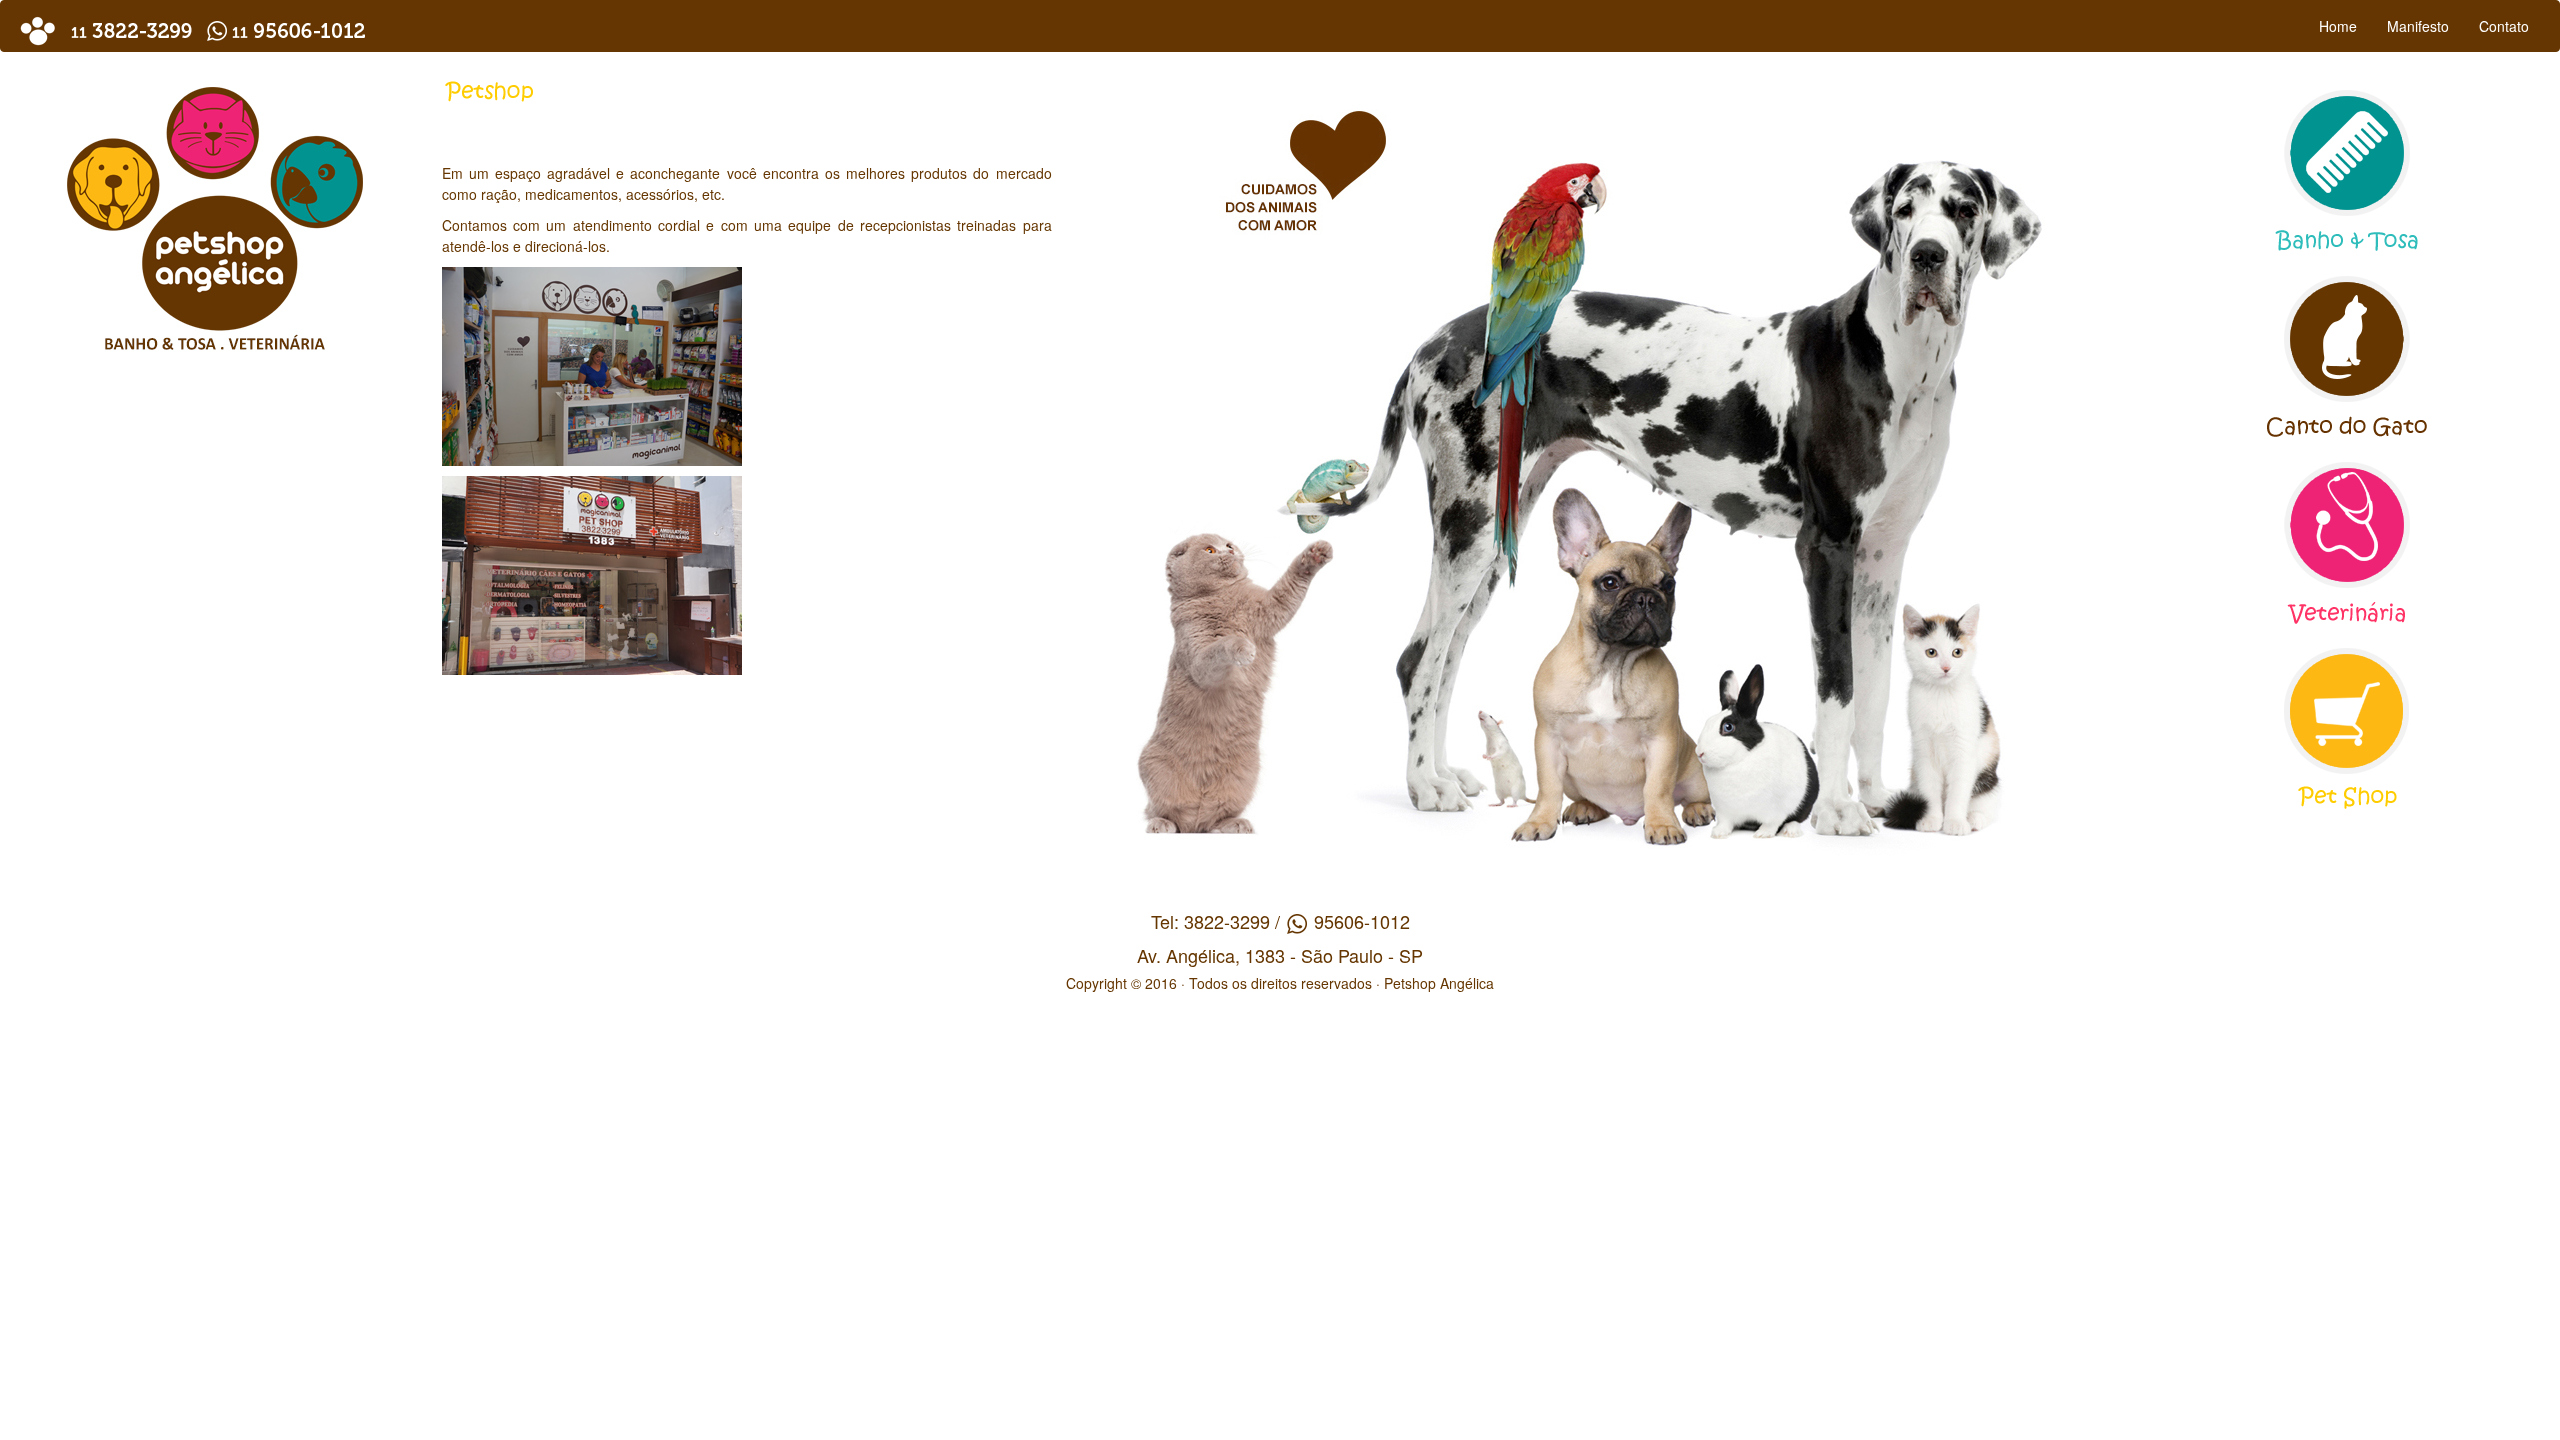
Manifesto (2418, 26)
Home (2338, 26)
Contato (2504, 26)
